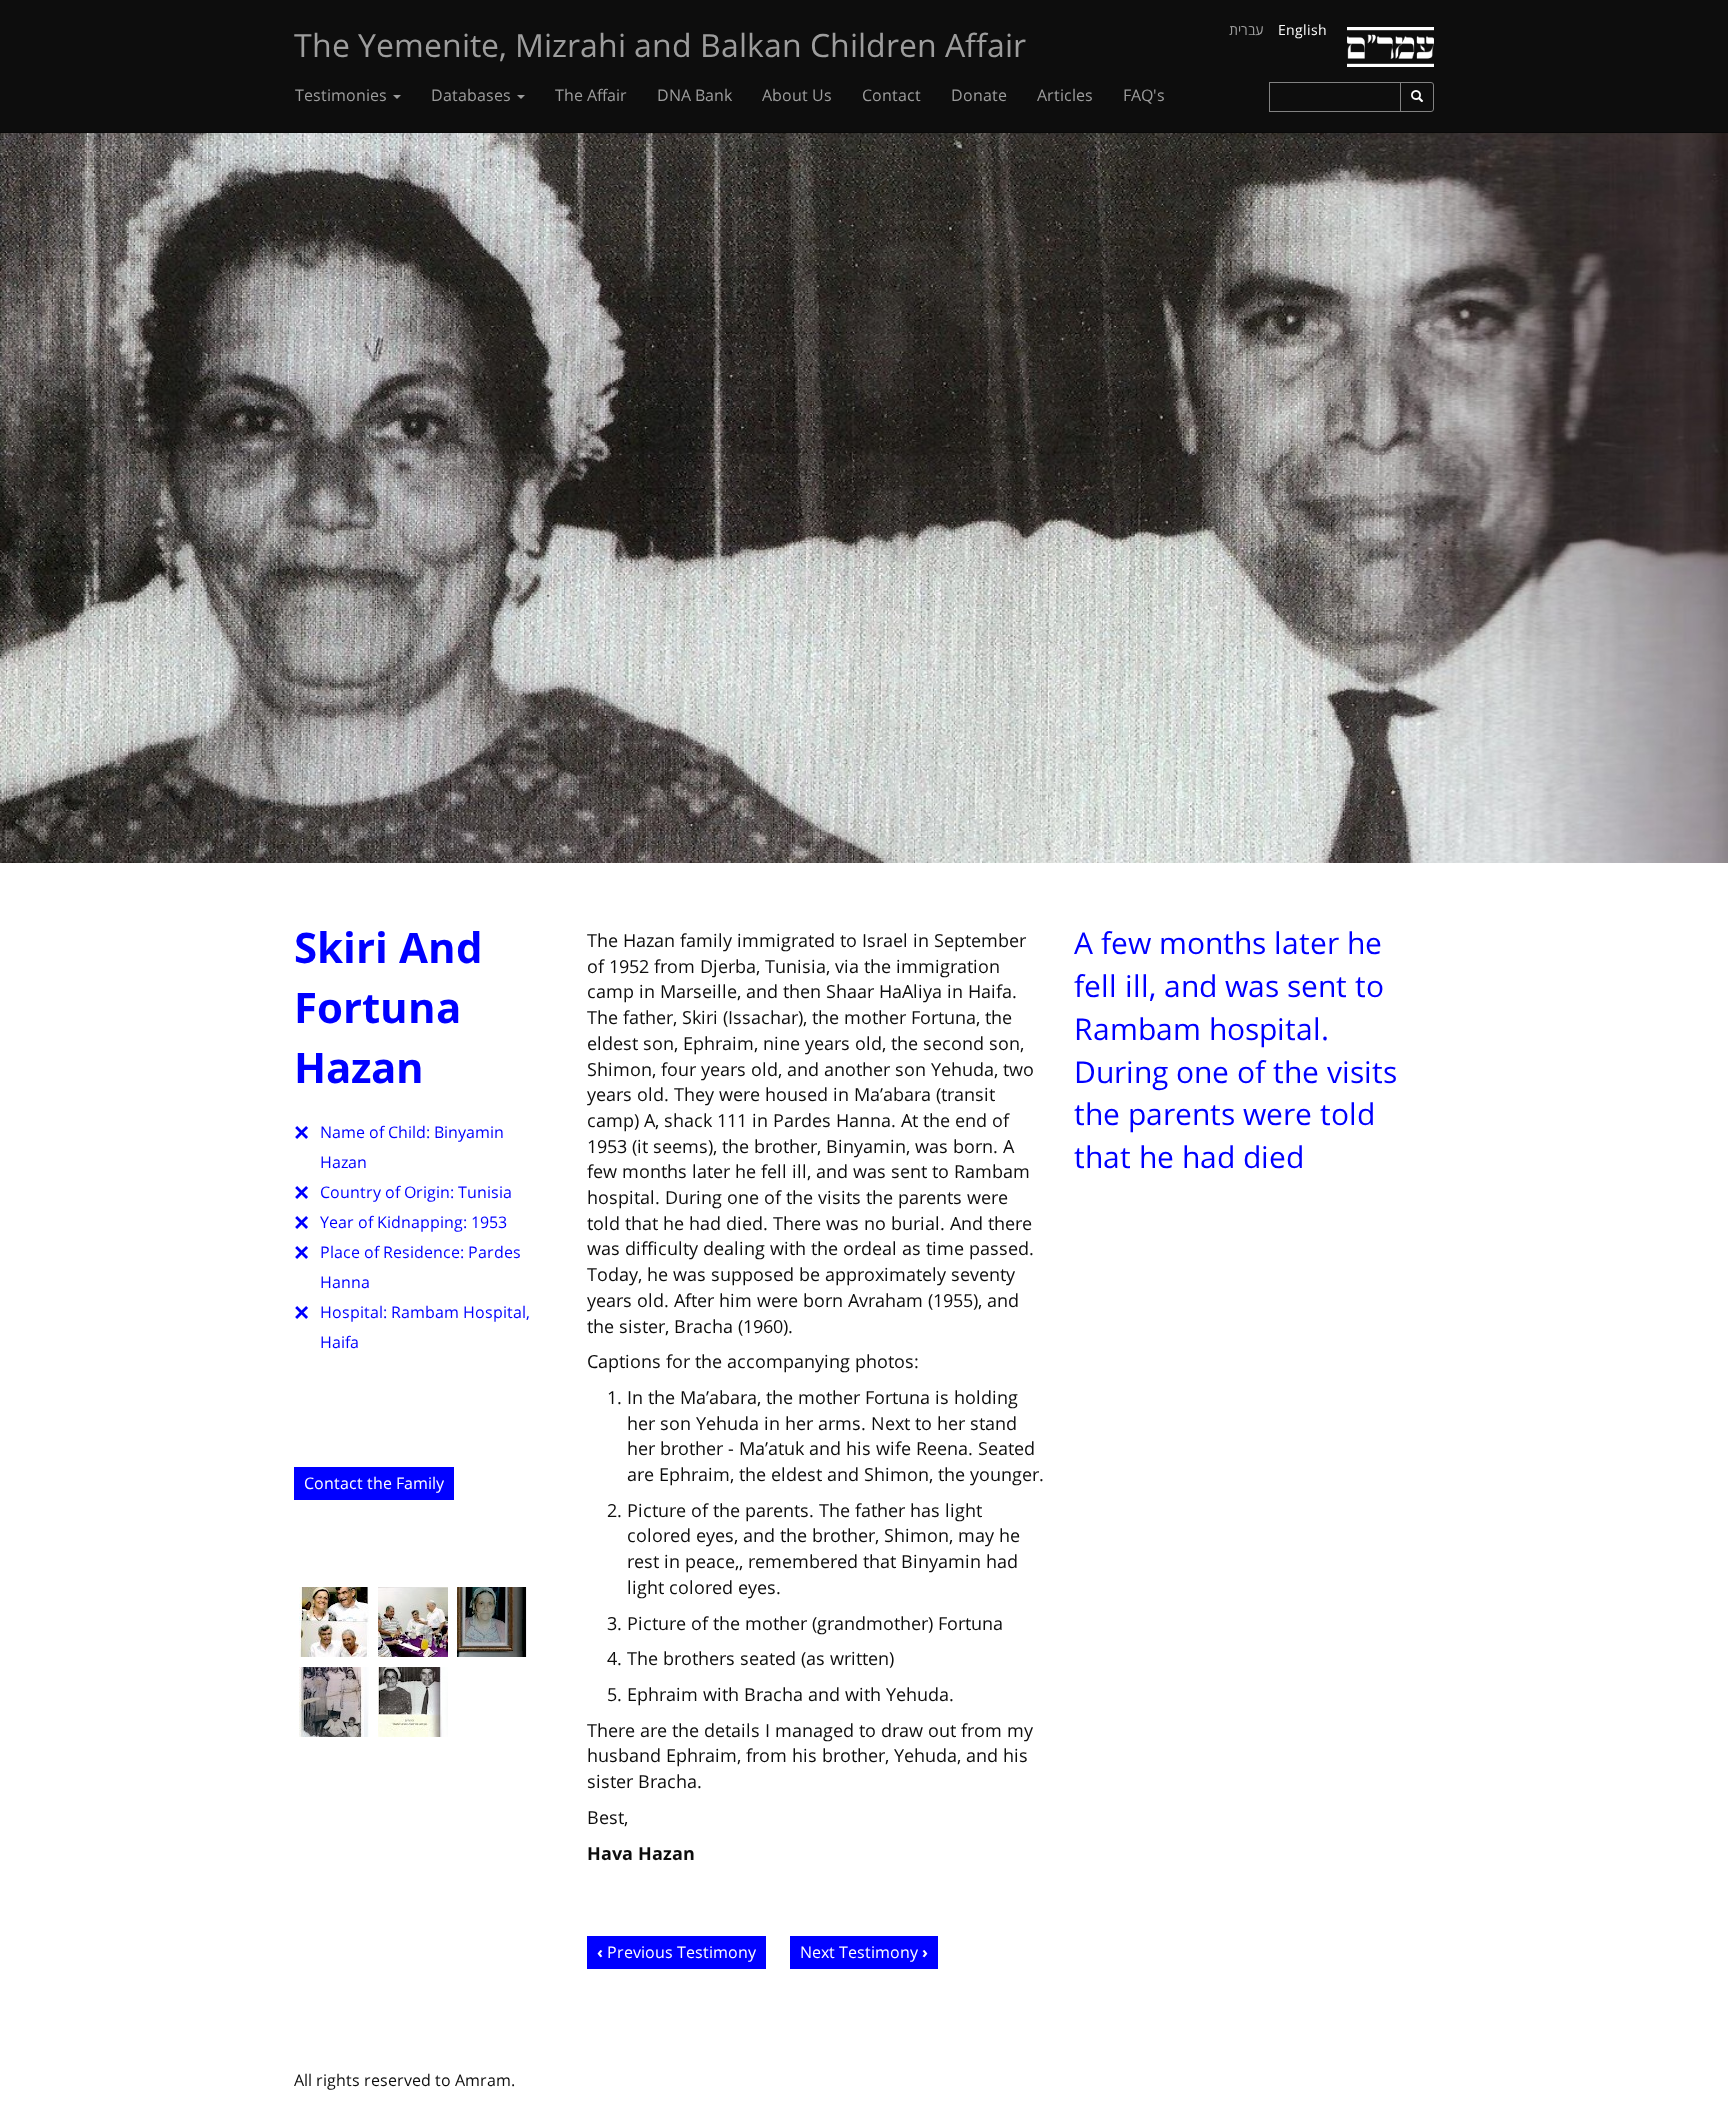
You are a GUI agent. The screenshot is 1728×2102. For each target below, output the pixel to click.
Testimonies (343, 95)
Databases (473, 95)
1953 (489, 1222)
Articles (1065, 95)
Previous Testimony (681, 1952)
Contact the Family (374, 1483)
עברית (1246, 29)
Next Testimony (859, 1952)
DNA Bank (694, 95)
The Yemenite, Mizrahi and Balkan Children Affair (660, 44)
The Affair (591, 95)
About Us (797, 95)
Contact (891, 95)
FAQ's (1144, 95)
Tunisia (485, 1192)
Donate (979, 95)
